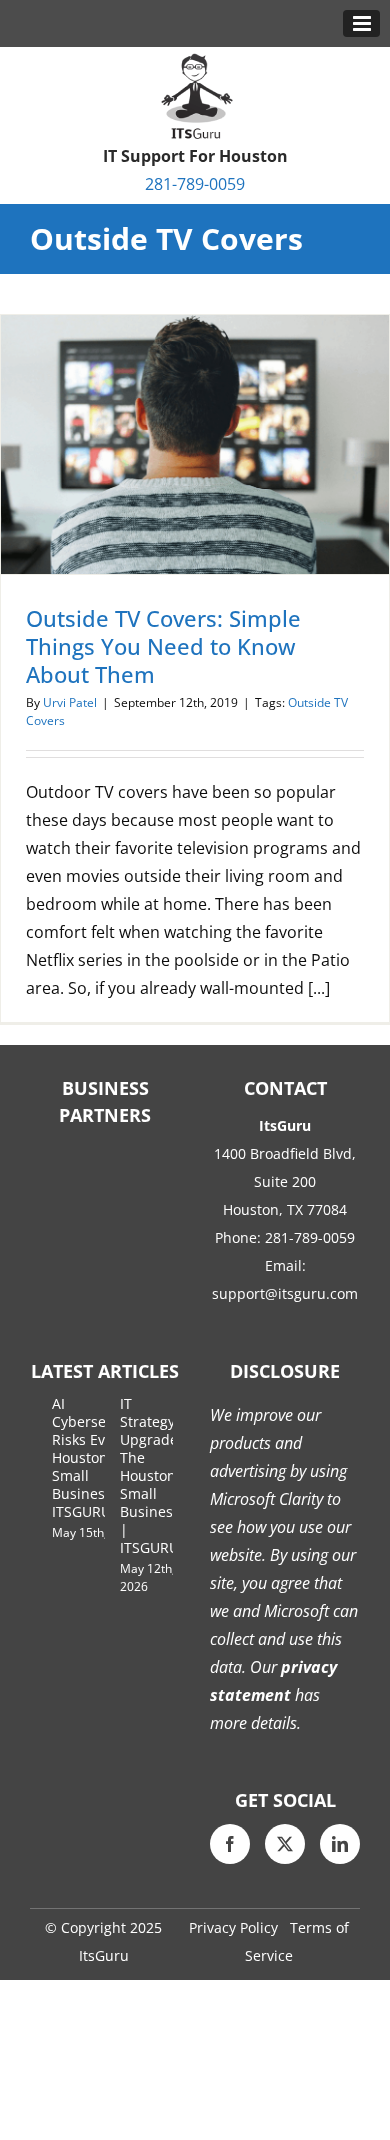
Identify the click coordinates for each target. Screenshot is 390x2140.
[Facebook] (230, 1844)
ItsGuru (104, 1955)
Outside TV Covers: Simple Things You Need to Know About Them (163, 646)
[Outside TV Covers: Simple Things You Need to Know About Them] (195, 444)
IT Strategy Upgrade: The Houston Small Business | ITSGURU (151, 1475)
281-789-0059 (195, 184)
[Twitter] (285, 1844)
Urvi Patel (70, 702)
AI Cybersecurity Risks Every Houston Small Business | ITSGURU (98, 1457)
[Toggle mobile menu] (361, 23)
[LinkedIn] (340, 1844)
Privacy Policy (233, 1927)
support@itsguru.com (285, 1293)
